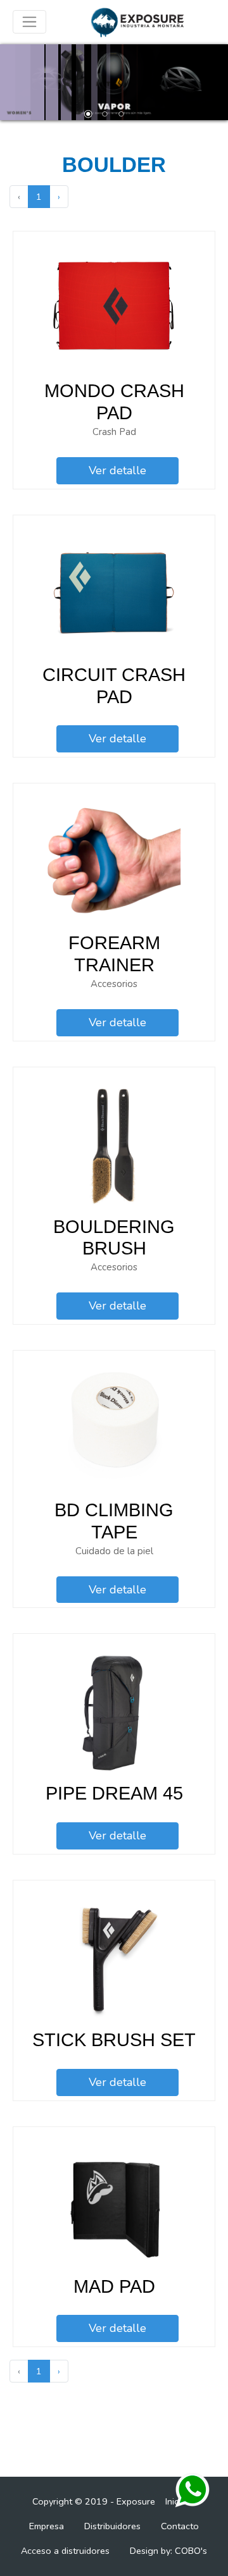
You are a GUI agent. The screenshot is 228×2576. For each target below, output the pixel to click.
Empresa (47, 2526)
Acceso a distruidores (65, 2551)
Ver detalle (117, 470)
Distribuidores (112, 2526)
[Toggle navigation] (29, 22)
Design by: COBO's (168, 2551)
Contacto (180, 2526)
